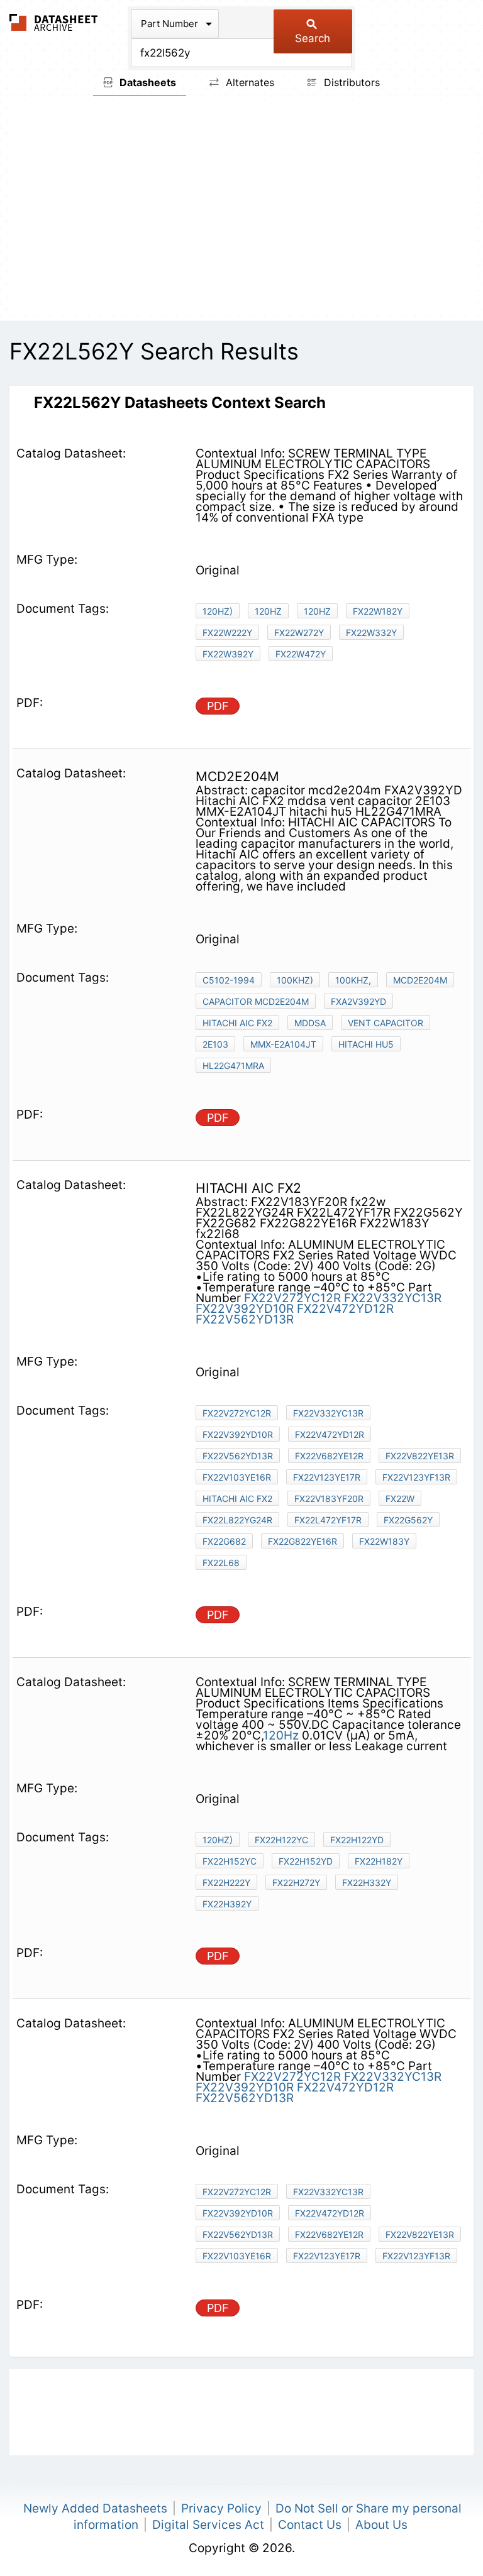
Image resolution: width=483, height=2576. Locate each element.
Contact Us (310, 2525)
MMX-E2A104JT (283, 1044)
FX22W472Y (301, 654)
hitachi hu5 (366, 1044)
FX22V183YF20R (329, 1499)
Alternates (248, 82)
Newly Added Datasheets (95, 2508)
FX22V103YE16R (237, 1477)
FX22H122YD (357, 1840)
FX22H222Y (226, 1883)
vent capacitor (386, 1023)
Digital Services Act (208, 2525)
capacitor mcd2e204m (256, 1001)
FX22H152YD (306, 1861)
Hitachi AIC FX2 (237, 1023)
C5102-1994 (229, 980)
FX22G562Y (408, 1520)
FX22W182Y (378, 611)
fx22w (400, 1499)
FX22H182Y (379, 1861)
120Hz (268, 611)
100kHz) (295, 980)
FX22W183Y (384, 1541)
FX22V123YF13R (416, 1477)
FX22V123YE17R (327, 1477)
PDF (218, 706)
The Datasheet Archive (54, 22)
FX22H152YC (230, 1861)
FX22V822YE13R (420, 1456)
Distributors (350, 82)
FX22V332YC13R (393, 1298)
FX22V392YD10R (245, 1309)
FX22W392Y (228, 654)
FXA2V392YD (358, 1001)
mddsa (310, 1023)
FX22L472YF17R (328, 1520)
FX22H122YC (281, 1840)
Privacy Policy (221, 2508)
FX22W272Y (299, 633)
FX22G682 (224, 1541)
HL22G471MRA (233, 1066)
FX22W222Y (227, 633)
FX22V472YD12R (345, 1309)
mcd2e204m (420, 980)
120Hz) (218, 611)
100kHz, (353, 980)
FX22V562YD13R (245, 1319)
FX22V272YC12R (292, 1298)
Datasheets (147, 82)
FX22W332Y (371, 633)
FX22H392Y (227, 1904)
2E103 (215, 1044)
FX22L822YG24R (237, 1520)
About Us (381, 2525)
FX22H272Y (296, 1883)
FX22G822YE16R (303, 1541)
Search (313, 38)
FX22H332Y (367, 1883)
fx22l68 (221, 1563)
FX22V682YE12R (329, 1456)
